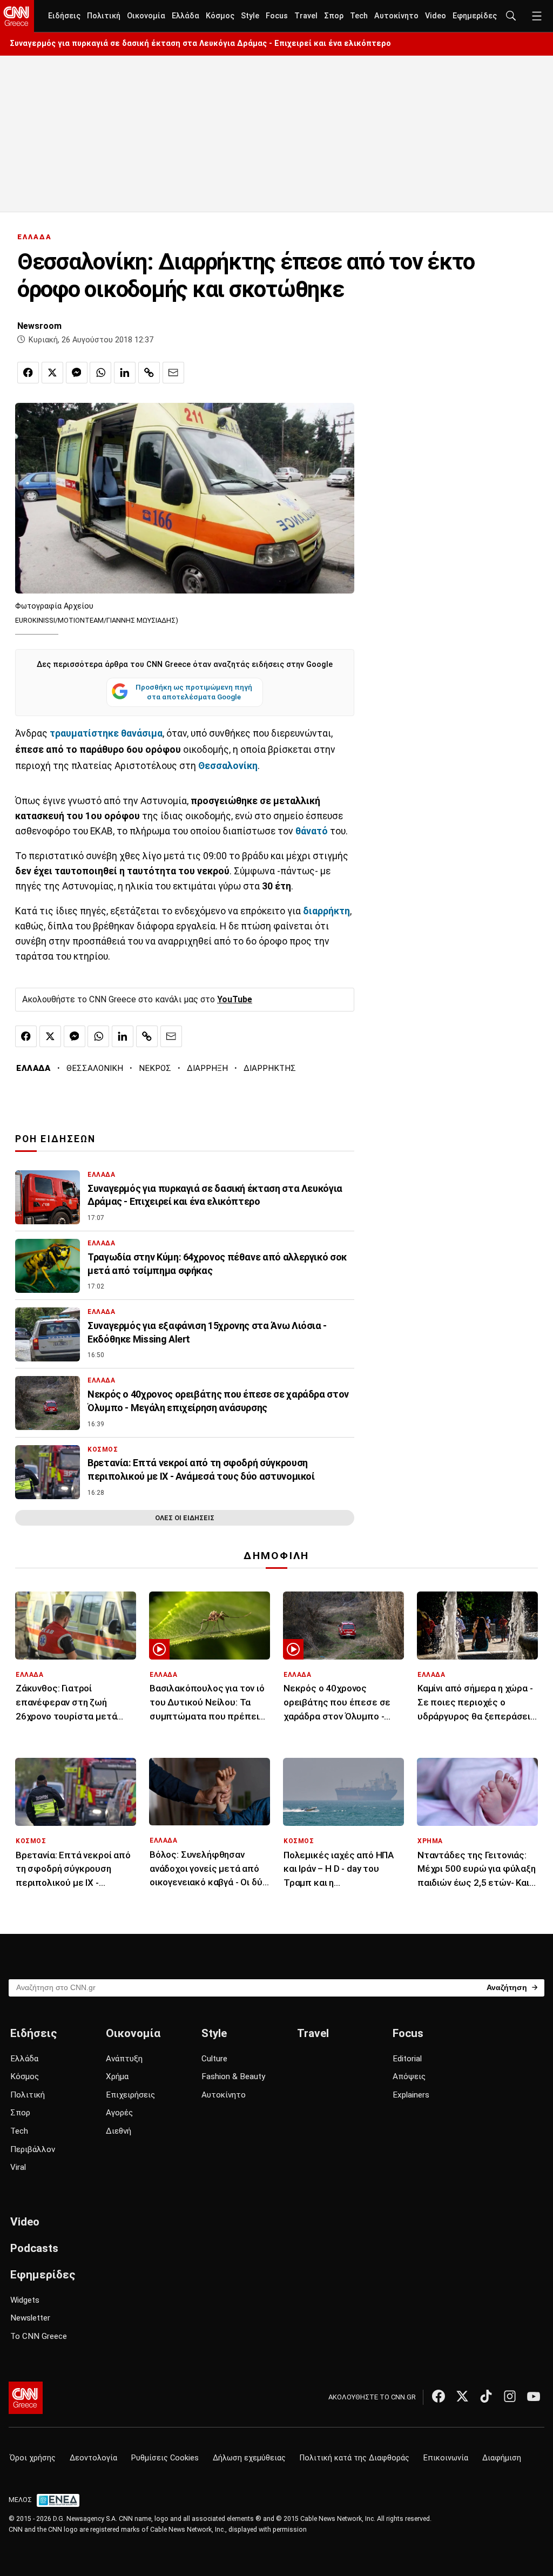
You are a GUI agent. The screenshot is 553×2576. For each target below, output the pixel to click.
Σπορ (334, 16)
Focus (277, 16)
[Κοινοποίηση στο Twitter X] (52, 373)
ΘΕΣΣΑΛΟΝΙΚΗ (95, 1068)
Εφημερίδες (475, 16)
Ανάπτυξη (124, 2059)
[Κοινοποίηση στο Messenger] (77, 373)
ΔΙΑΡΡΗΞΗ (207, 1068)
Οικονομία (146, 16)
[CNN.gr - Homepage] (17, 16)
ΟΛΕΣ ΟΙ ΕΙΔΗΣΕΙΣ (185, 1518)
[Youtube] (534, 2396)
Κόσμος (220, 16)
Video (436, 16)
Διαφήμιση (502, 2458)
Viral (18, 2167)
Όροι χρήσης (33, 2458)
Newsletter (30, 2318)
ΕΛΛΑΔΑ (35, 237)
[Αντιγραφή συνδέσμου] (149, 373)
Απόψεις (409, 2076)
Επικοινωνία (446, 2458)
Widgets (25, 2300)
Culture (214, 2059)
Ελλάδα (186, 16)
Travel (306, 16)
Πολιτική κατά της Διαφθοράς (355, 2458)
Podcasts (34, 2248)
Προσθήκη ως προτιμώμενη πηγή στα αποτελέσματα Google (194, 692)
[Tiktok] (486, 2396)
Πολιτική (104, 16)
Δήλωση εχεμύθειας (249, 2458)
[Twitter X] (462, 2396)
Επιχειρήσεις (130, 2095)
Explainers (411, 2095)
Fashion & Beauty (233, 2076)
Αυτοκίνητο (396, 16)
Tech (359, 16)
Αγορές (119, 2113)
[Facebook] (439, 2396)
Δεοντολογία (93, 2458)
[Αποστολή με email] (173, 373)
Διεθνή (119, 2131)
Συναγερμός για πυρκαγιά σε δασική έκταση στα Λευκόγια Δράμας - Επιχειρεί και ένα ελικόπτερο (200, 43)
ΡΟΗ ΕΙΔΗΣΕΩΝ (55, 1139)
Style (250, 16)
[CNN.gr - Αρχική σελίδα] (26, 2398)
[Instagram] (510, 2396)
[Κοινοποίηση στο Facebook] (28, 373)
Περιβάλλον (33, 2149)
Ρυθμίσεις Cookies (165, 2458)
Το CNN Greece (39, 2336)
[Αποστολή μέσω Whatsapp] (100, 373)
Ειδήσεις (64, 16)
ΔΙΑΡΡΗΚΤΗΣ (270, 1068)
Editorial (407, 2059)
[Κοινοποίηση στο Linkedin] (125, 373)
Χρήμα (117, 2076)
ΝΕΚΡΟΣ (155, 1068)
